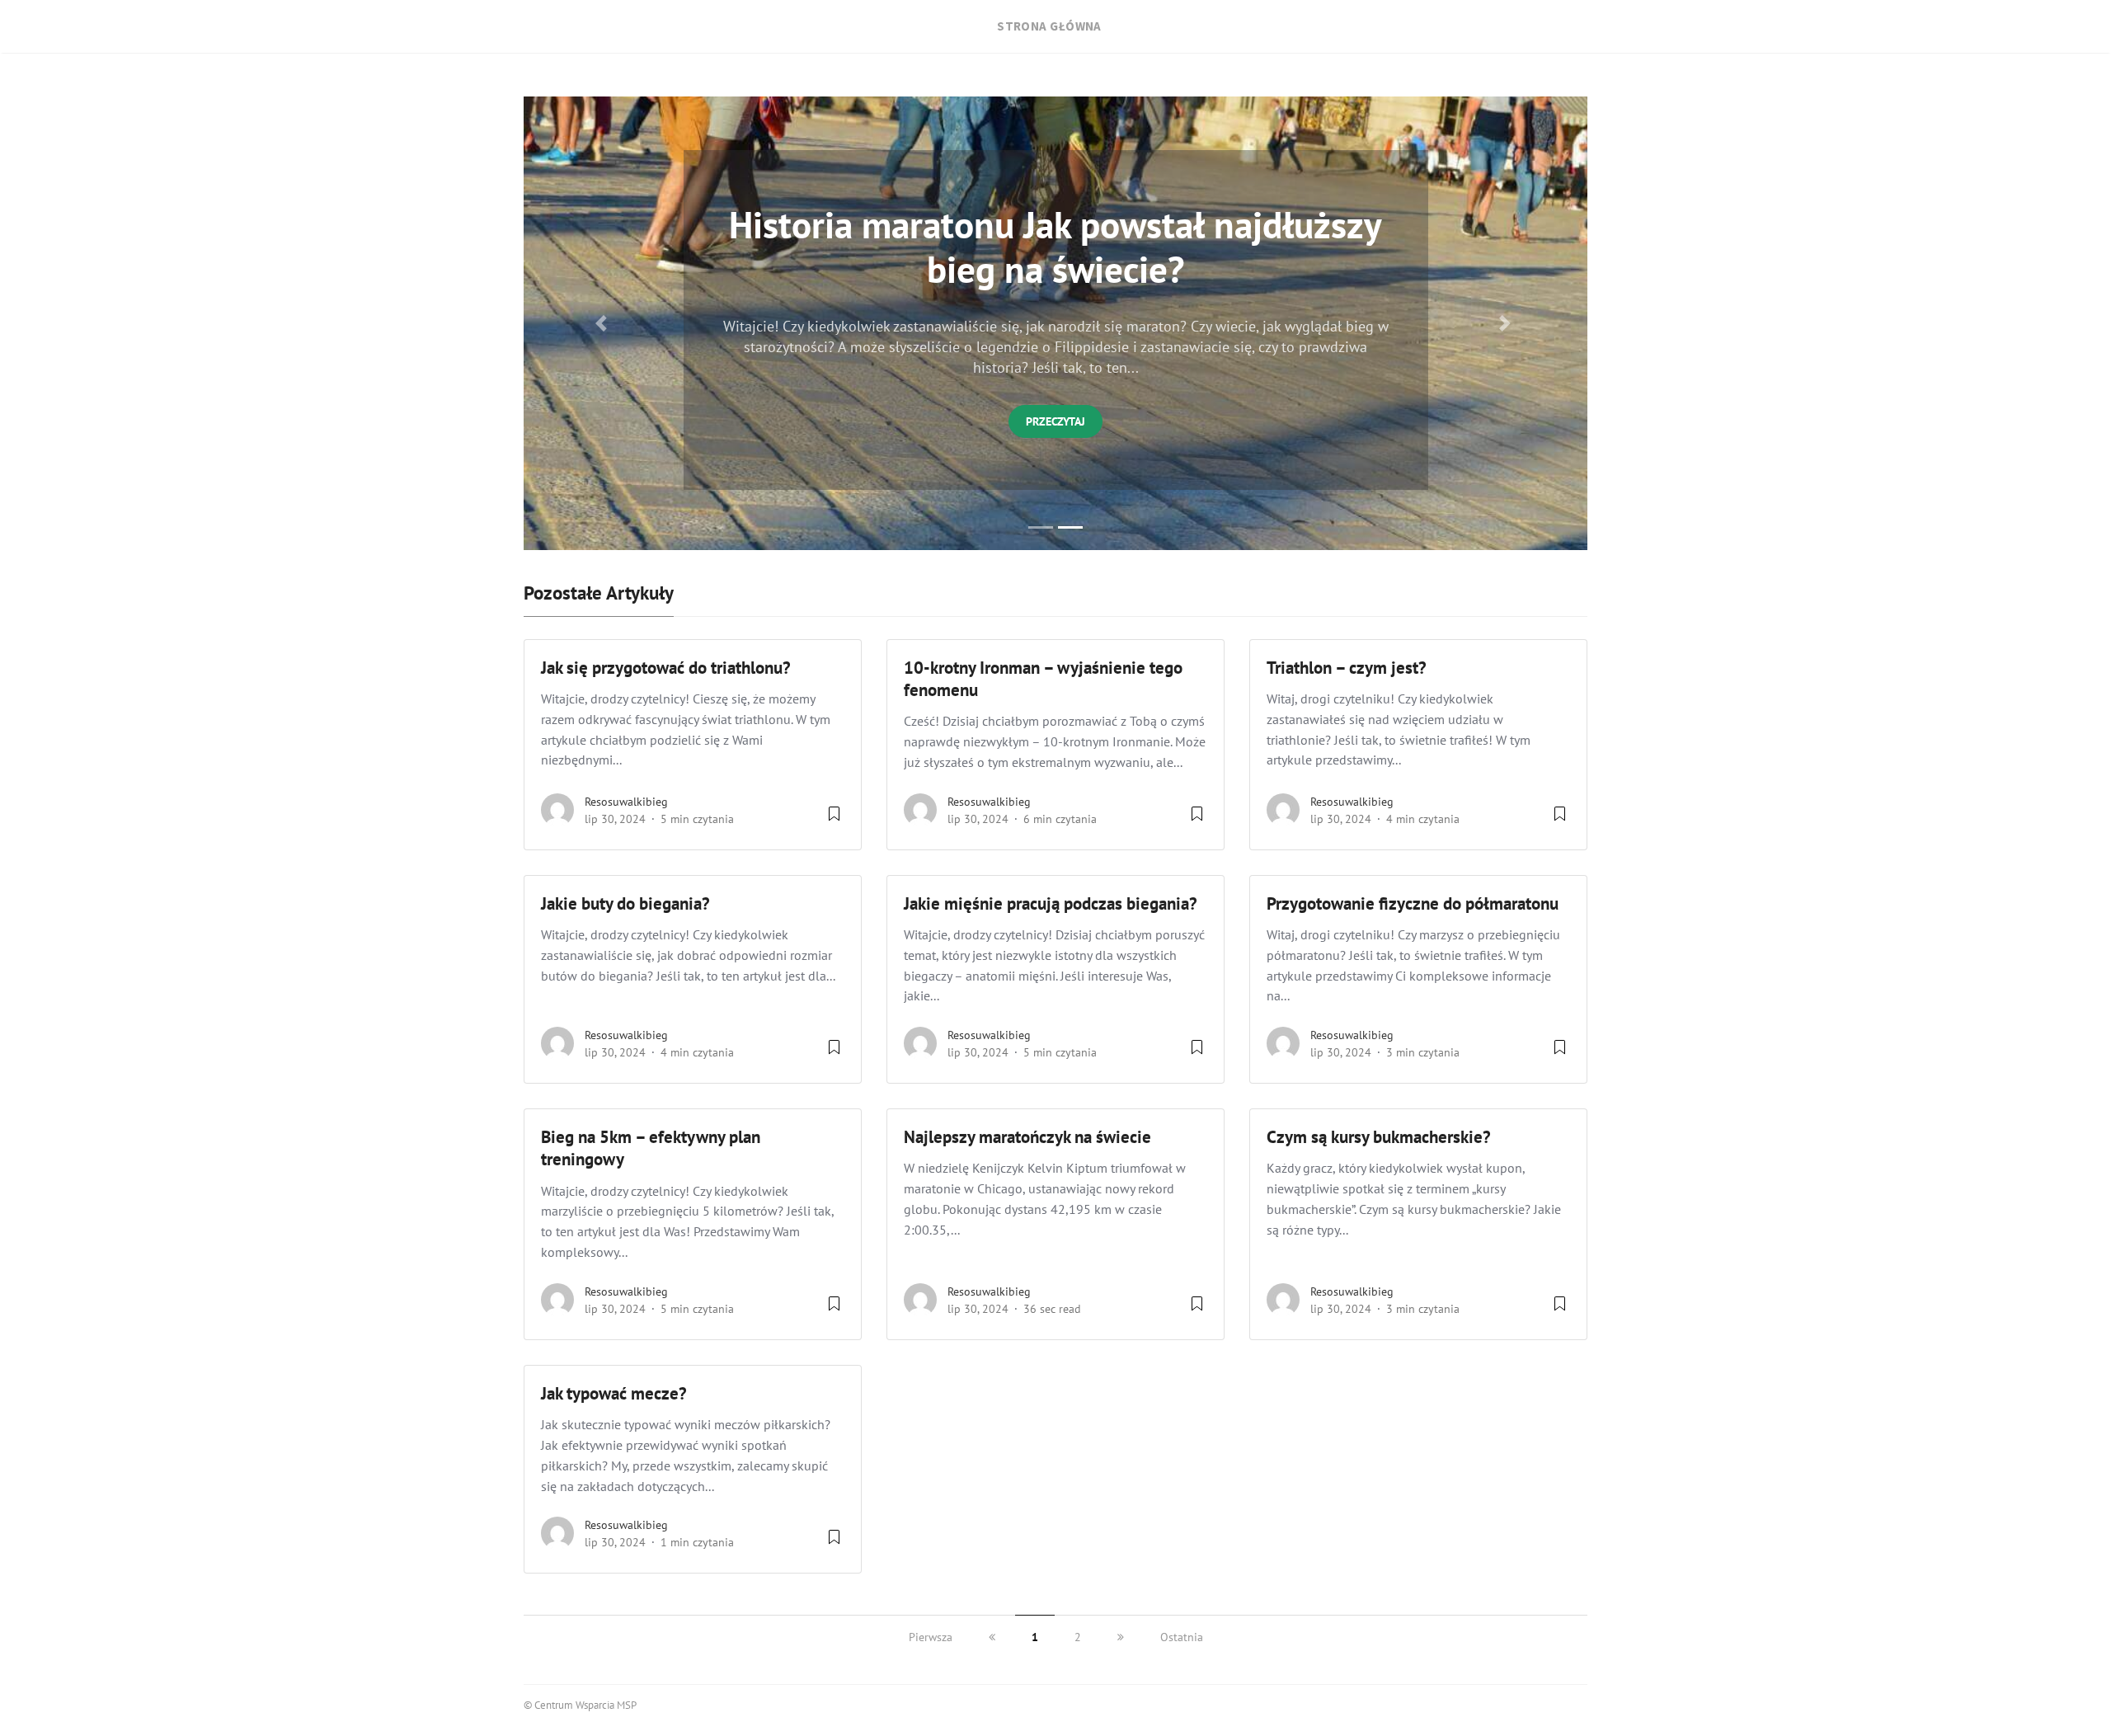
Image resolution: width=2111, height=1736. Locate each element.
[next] (1121, 1637)
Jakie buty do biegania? (625, 903)
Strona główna (1049, 26)
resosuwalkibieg (626, 802)
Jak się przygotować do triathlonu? (666, 668)
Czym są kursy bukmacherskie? (1381, 1137)
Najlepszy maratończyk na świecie (1027, 1137)
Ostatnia (1182, 1637)
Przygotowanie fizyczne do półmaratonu (1413, 903)
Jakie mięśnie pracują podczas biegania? (1051, 903)
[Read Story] (834, 820)
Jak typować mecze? (614, 1393)
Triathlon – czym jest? (1347, 668)
